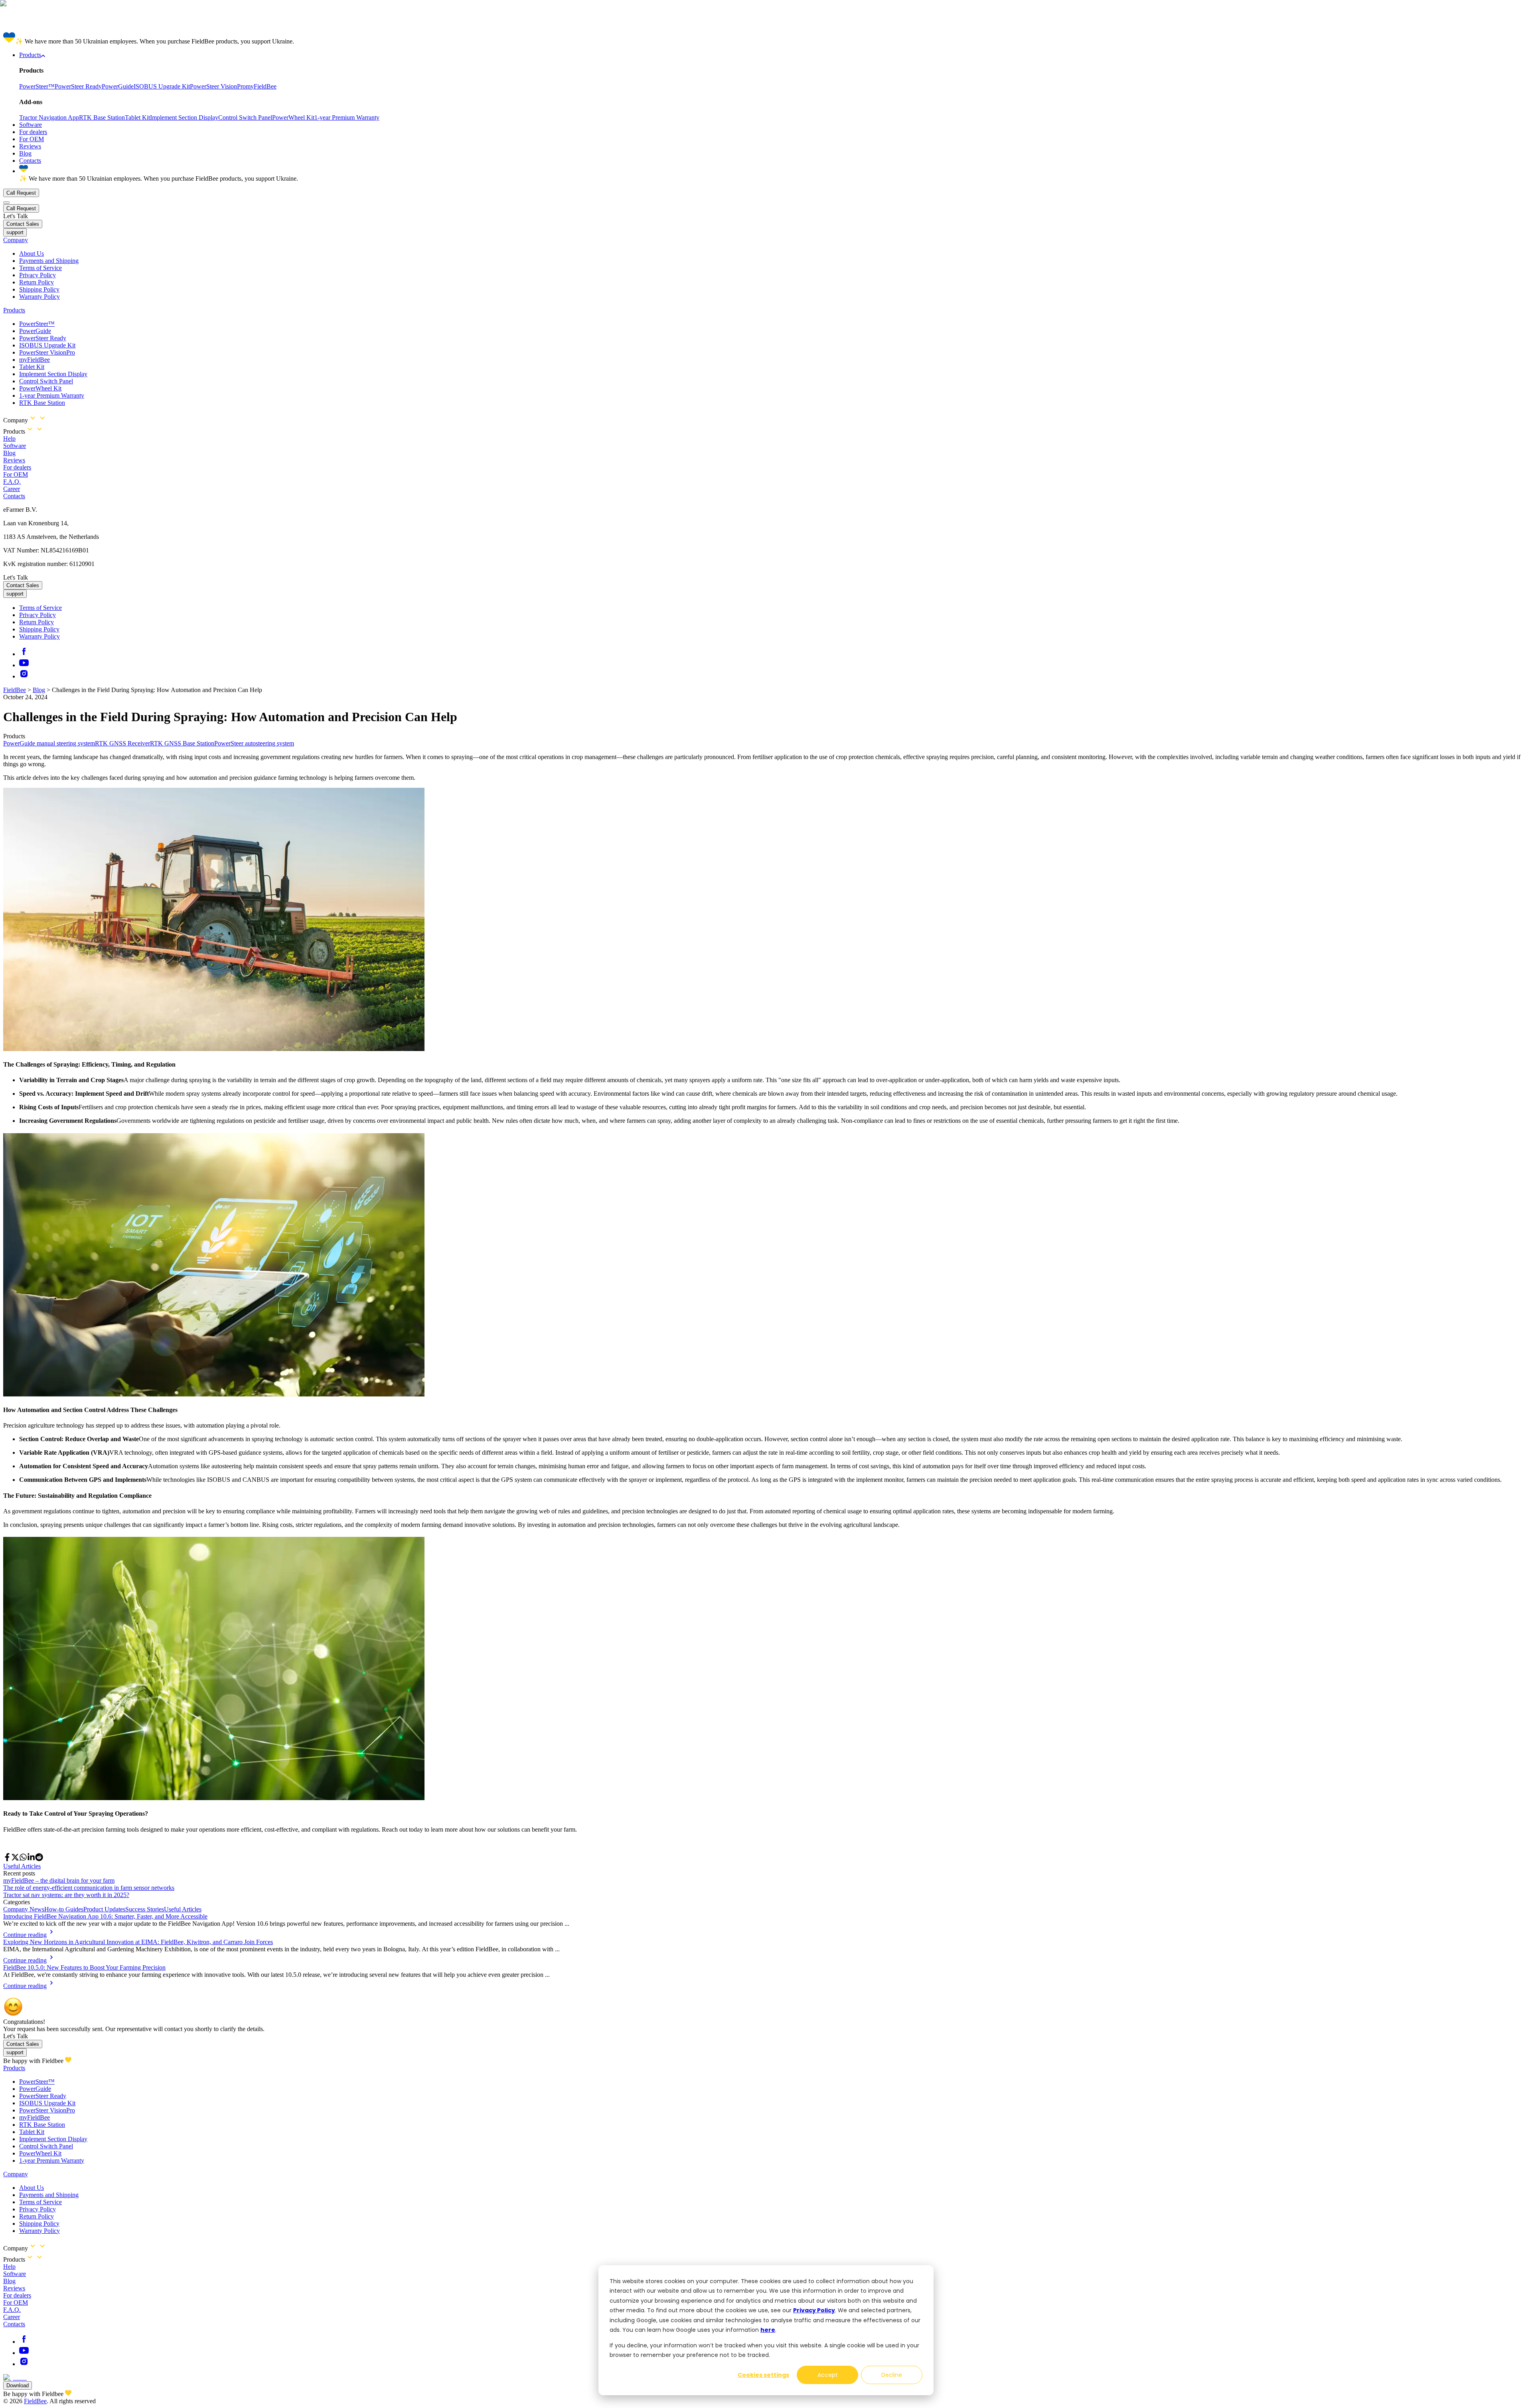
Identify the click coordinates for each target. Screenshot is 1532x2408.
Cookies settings (763, 2375)
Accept (828, 2375)
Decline (892, 2375)
